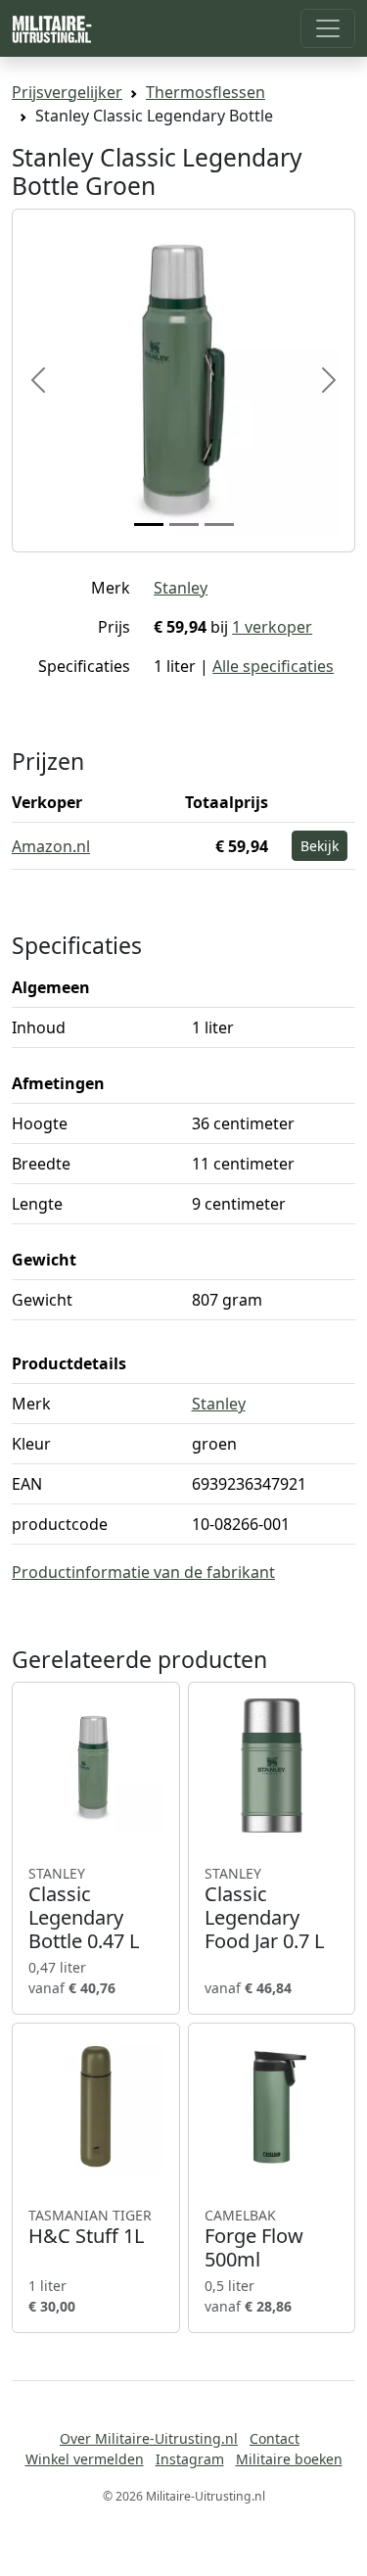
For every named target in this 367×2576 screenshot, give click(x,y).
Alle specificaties (273, 666)
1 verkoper (272, 627)
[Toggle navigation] (328, 28)
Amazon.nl (51, 846)
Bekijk (320, 846)
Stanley (181, 588)
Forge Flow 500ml (254, 2239)
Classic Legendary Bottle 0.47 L (84, 1909)
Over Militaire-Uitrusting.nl (149, 2438)
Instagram (190, 2459)
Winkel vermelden (85, 2459)
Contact (275, 2438)
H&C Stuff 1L (90, 2227)
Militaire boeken (289, 2459)
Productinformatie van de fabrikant (143, 1572)
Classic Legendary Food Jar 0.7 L (264, 1909)
